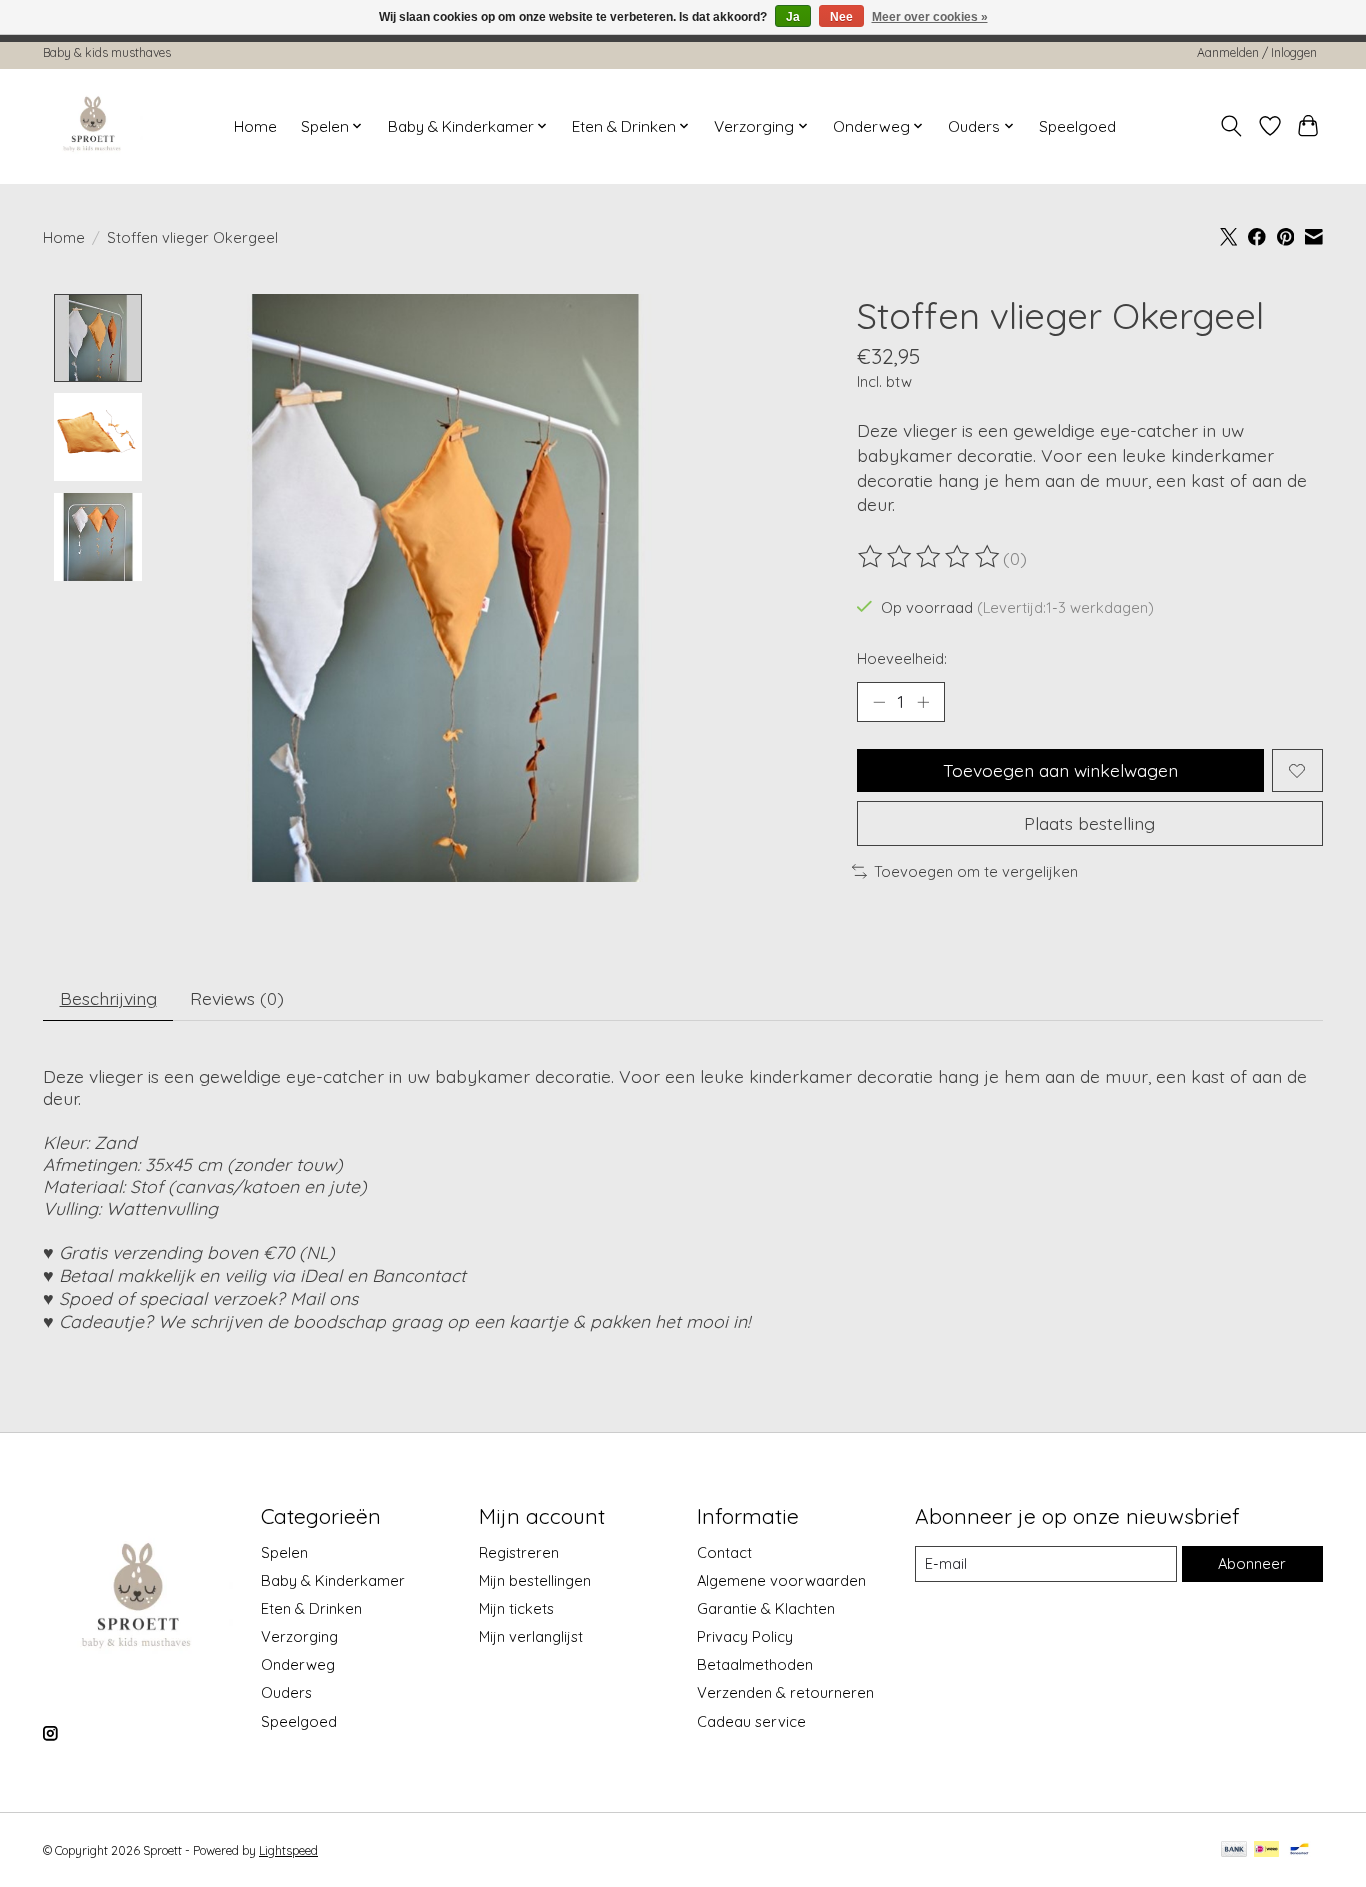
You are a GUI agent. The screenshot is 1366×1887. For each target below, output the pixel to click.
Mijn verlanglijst (531, 1636)
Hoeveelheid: (902, 658)
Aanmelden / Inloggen (1257, 52)
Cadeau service (751, 1721)
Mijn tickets (516, 1608)
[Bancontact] (1299, 1850)
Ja (793, 17)
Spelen (284, 1552)
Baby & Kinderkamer (333, 1580)
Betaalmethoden (755, 1664)
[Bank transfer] (1234, 1850)
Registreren (519, 1552)
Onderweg (298, 1664)
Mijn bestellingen (535, 1580)
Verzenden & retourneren (785, 1692)
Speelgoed (1077, 126)
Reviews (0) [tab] (237, 998)
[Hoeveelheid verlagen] (879, 702)
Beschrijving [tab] (108, 998)
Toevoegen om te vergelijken (976, 871)
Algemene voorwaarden (781, 1580)
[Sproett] (93, 126)
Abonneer (1252, 1563)
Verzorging (299, 1636)
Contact (724, 1552)
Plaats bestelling (1089, 823)
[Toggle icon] (1231, 126)
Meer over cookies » (930, 17)
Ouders (286, 1692)
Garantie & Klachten (766, 1608)
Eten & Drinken (311, 1608)
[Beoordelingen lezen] (930, 557)
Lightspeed (288, 1850)
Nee (841, 17)
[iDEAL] (1266, 1850)
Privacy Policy (745, 1636)
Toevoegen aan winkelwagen (1060, 770)
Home (255, 126)
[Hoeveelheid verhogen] (923, 702)
